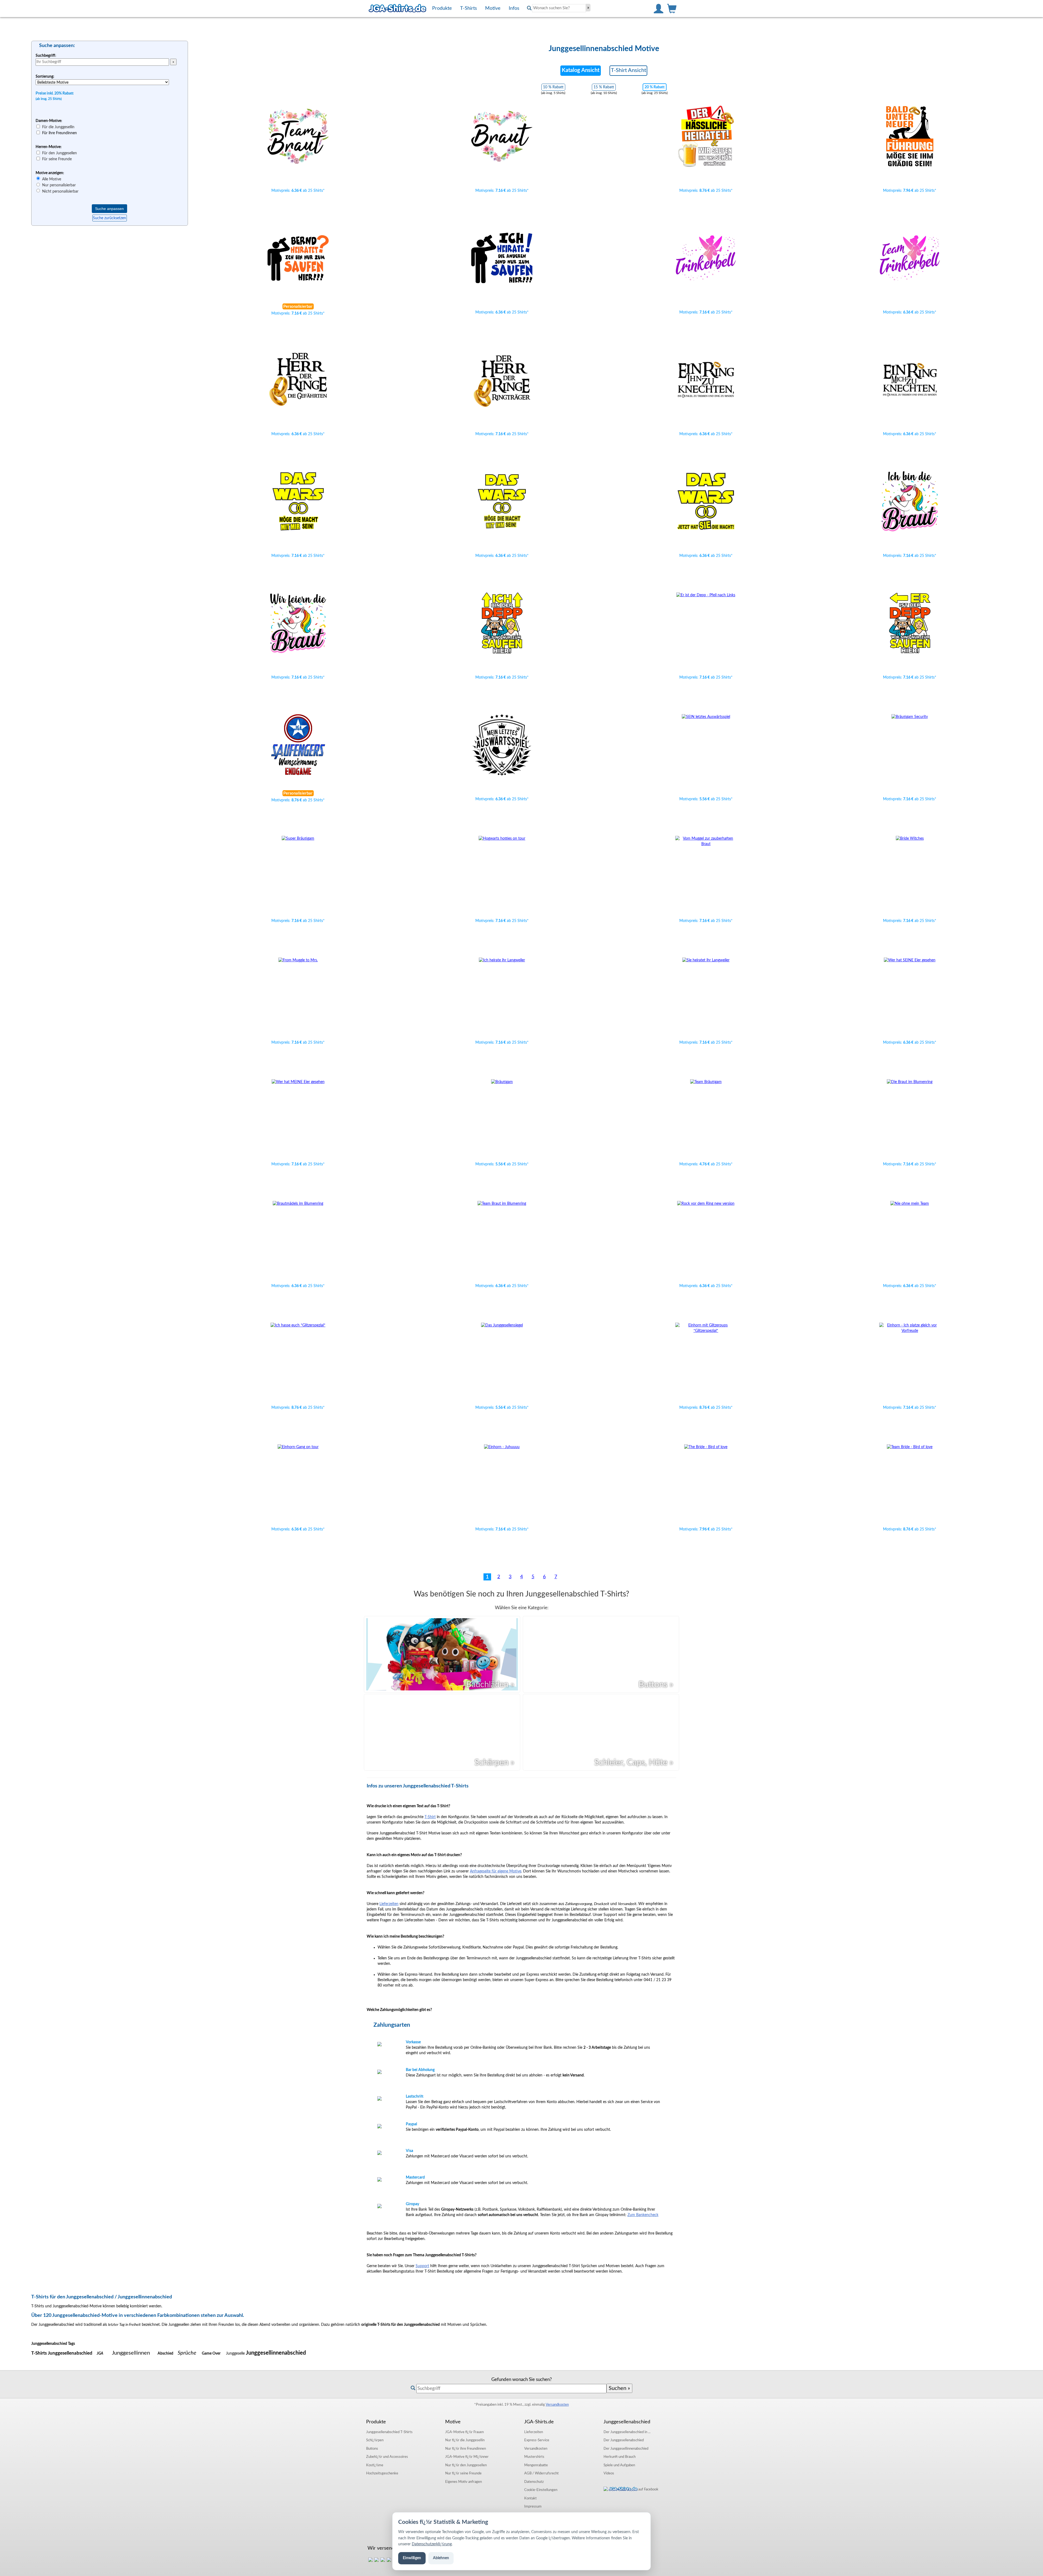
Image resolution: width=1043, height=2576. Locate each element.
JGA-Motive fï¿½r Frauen (464, 2432)
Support (422, 2266)
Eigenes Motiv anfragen (464, 2482)
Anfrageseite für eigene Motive (496, 1871)
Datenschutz (534, 2482)
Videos (609, 2473)
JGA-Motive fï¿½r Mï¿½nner (467, 2457)
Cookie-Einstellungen (541, 2490)
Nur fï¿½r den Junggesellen (466, 2465)
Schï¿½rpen (375, 2440)
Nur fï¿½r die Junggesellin (465, 2440)
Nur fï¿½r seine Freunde (463, 2473)
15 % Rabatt (604, 87)
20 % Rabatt (655, 87)
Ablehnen (441, 2558)
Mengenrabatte (536, 2465)
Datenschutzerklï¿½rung (432, 2544)
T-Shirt (430, 1817)
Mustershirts (534, 2457)
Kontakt (530, 2498)
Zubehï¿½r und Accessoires (387, 2457)
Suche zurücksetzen (109, 218)
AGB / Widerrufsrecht (541, 2473)
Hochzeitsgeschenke (382, 2473)
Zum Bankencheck (643, 2215)
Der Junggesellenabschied (624, 2440)
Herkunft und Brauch (620, 2457)
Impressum (533, 2506)
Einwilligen (412, 2558)
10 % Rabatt (553, 87)
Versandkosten (557, 2405)
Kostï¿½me (375, 2465)
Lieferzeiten (389, 1904)
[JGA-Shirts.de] (397, 8)
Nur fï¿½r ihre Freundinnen (466, 2449)
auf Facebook (648, 2489)
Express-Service (537, 2440)
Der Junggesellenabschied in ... (627, 2432)
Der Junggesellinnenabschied (626, 2449)
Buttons (372, 2449)
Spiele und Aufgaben (619, 2465)
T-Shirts (389, 2432)
